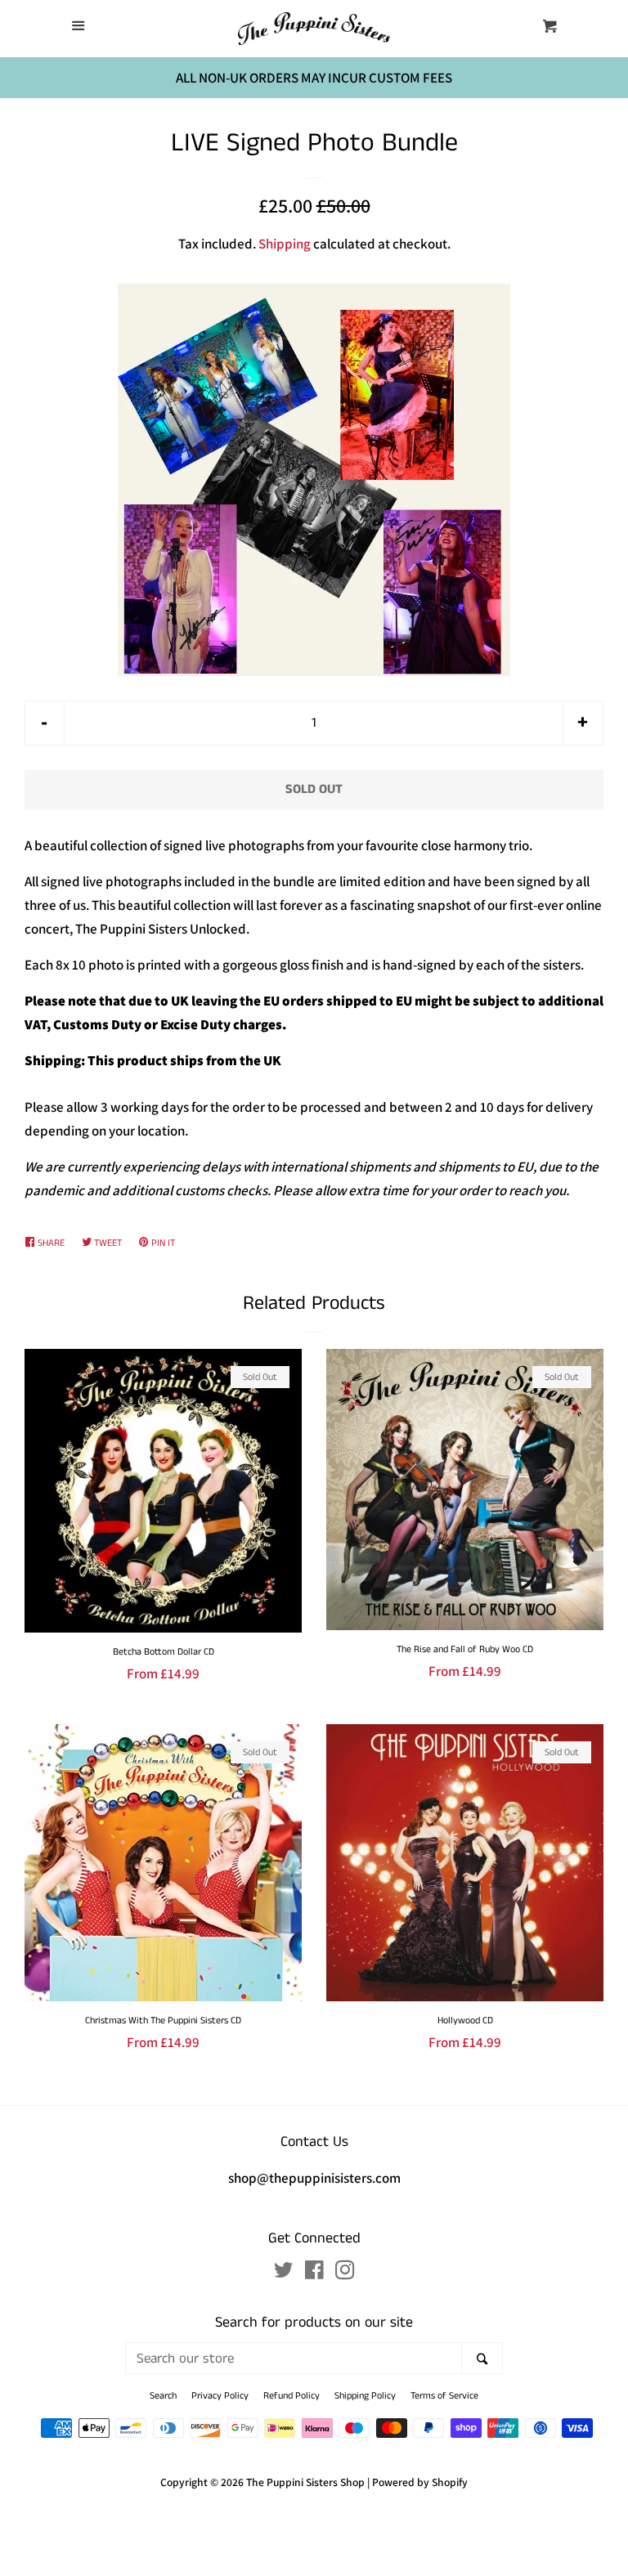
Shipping (285, 244)
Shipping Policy (365, 2396)
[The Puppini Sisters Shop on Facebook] (314, 2273)
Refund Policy (292, 2396)
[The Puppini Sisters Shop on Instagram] (345, 2273)
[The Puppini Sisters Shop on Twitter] (284, 2273)
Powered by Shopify (420, 2482)
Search (163, 2396)
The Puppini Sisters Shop (305, 2482)
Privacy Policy (220, 2396)
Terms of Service (444, 2396)
